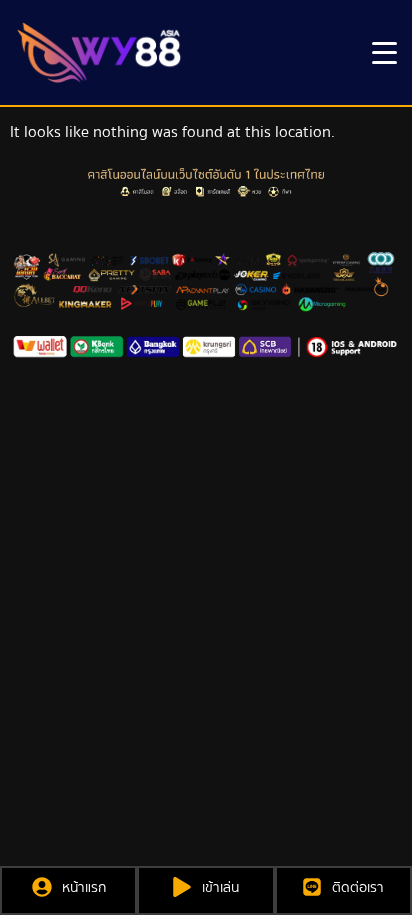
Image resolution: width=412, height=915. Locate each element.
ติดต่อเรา (358, 888)
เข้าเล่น (220, 888)
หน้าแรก (84, 888)
